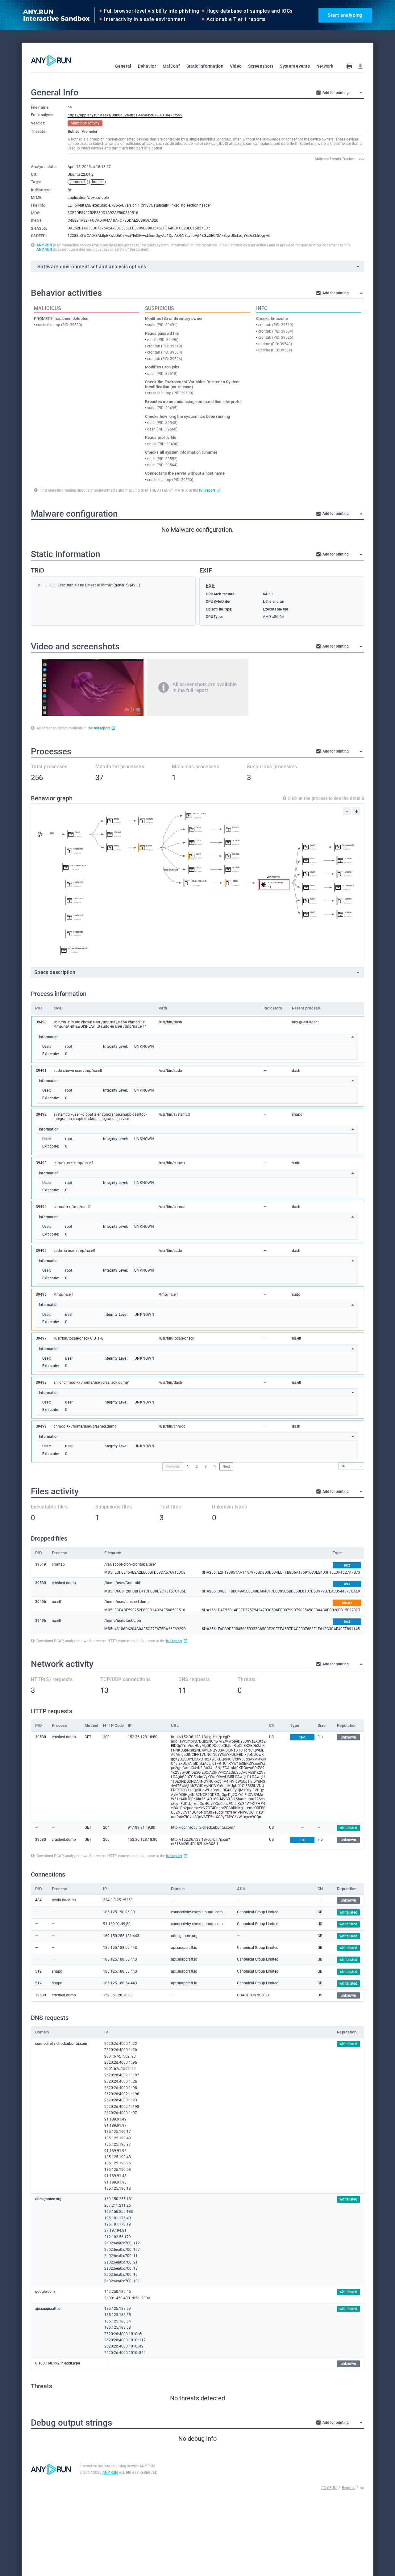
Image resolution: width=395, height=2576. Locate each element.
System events (295, 66)
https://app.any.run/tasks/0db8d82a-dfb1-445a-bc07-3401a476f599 (125, 115)
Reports (348, 2488)
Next (226, 1466)
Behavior (147, 66)
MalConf (171, 66)
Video (236, 66)
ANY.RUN (44, 245)
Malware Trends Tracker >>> (339, 159)
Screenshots (261, 66)
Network (325, 66)
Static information (205, 66)
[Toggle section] (361, 93)
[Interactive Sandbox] (51, 60)
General (123, 66)
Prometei (89, 132)
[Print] (349, 66)
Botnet (73, 132)
